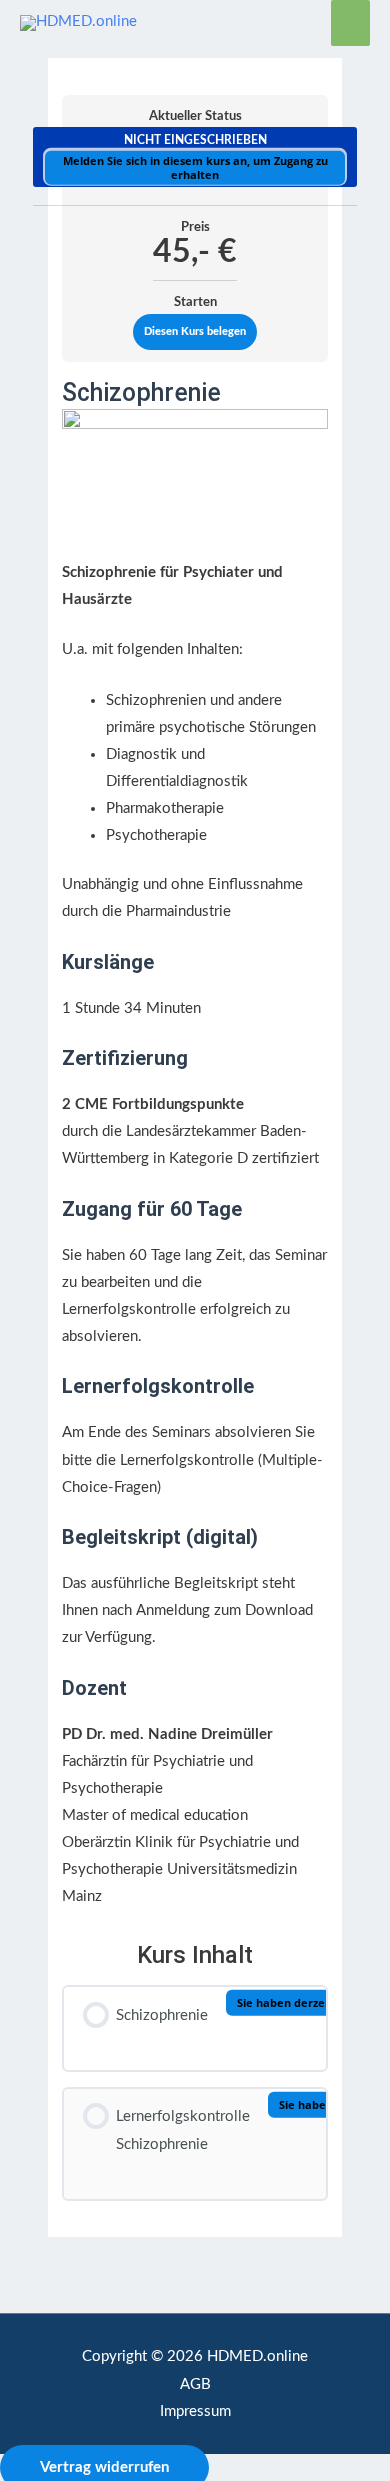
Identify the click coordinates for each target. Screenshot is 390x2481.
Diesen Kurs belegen (195, 331)
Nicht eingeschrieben (195, 140)
